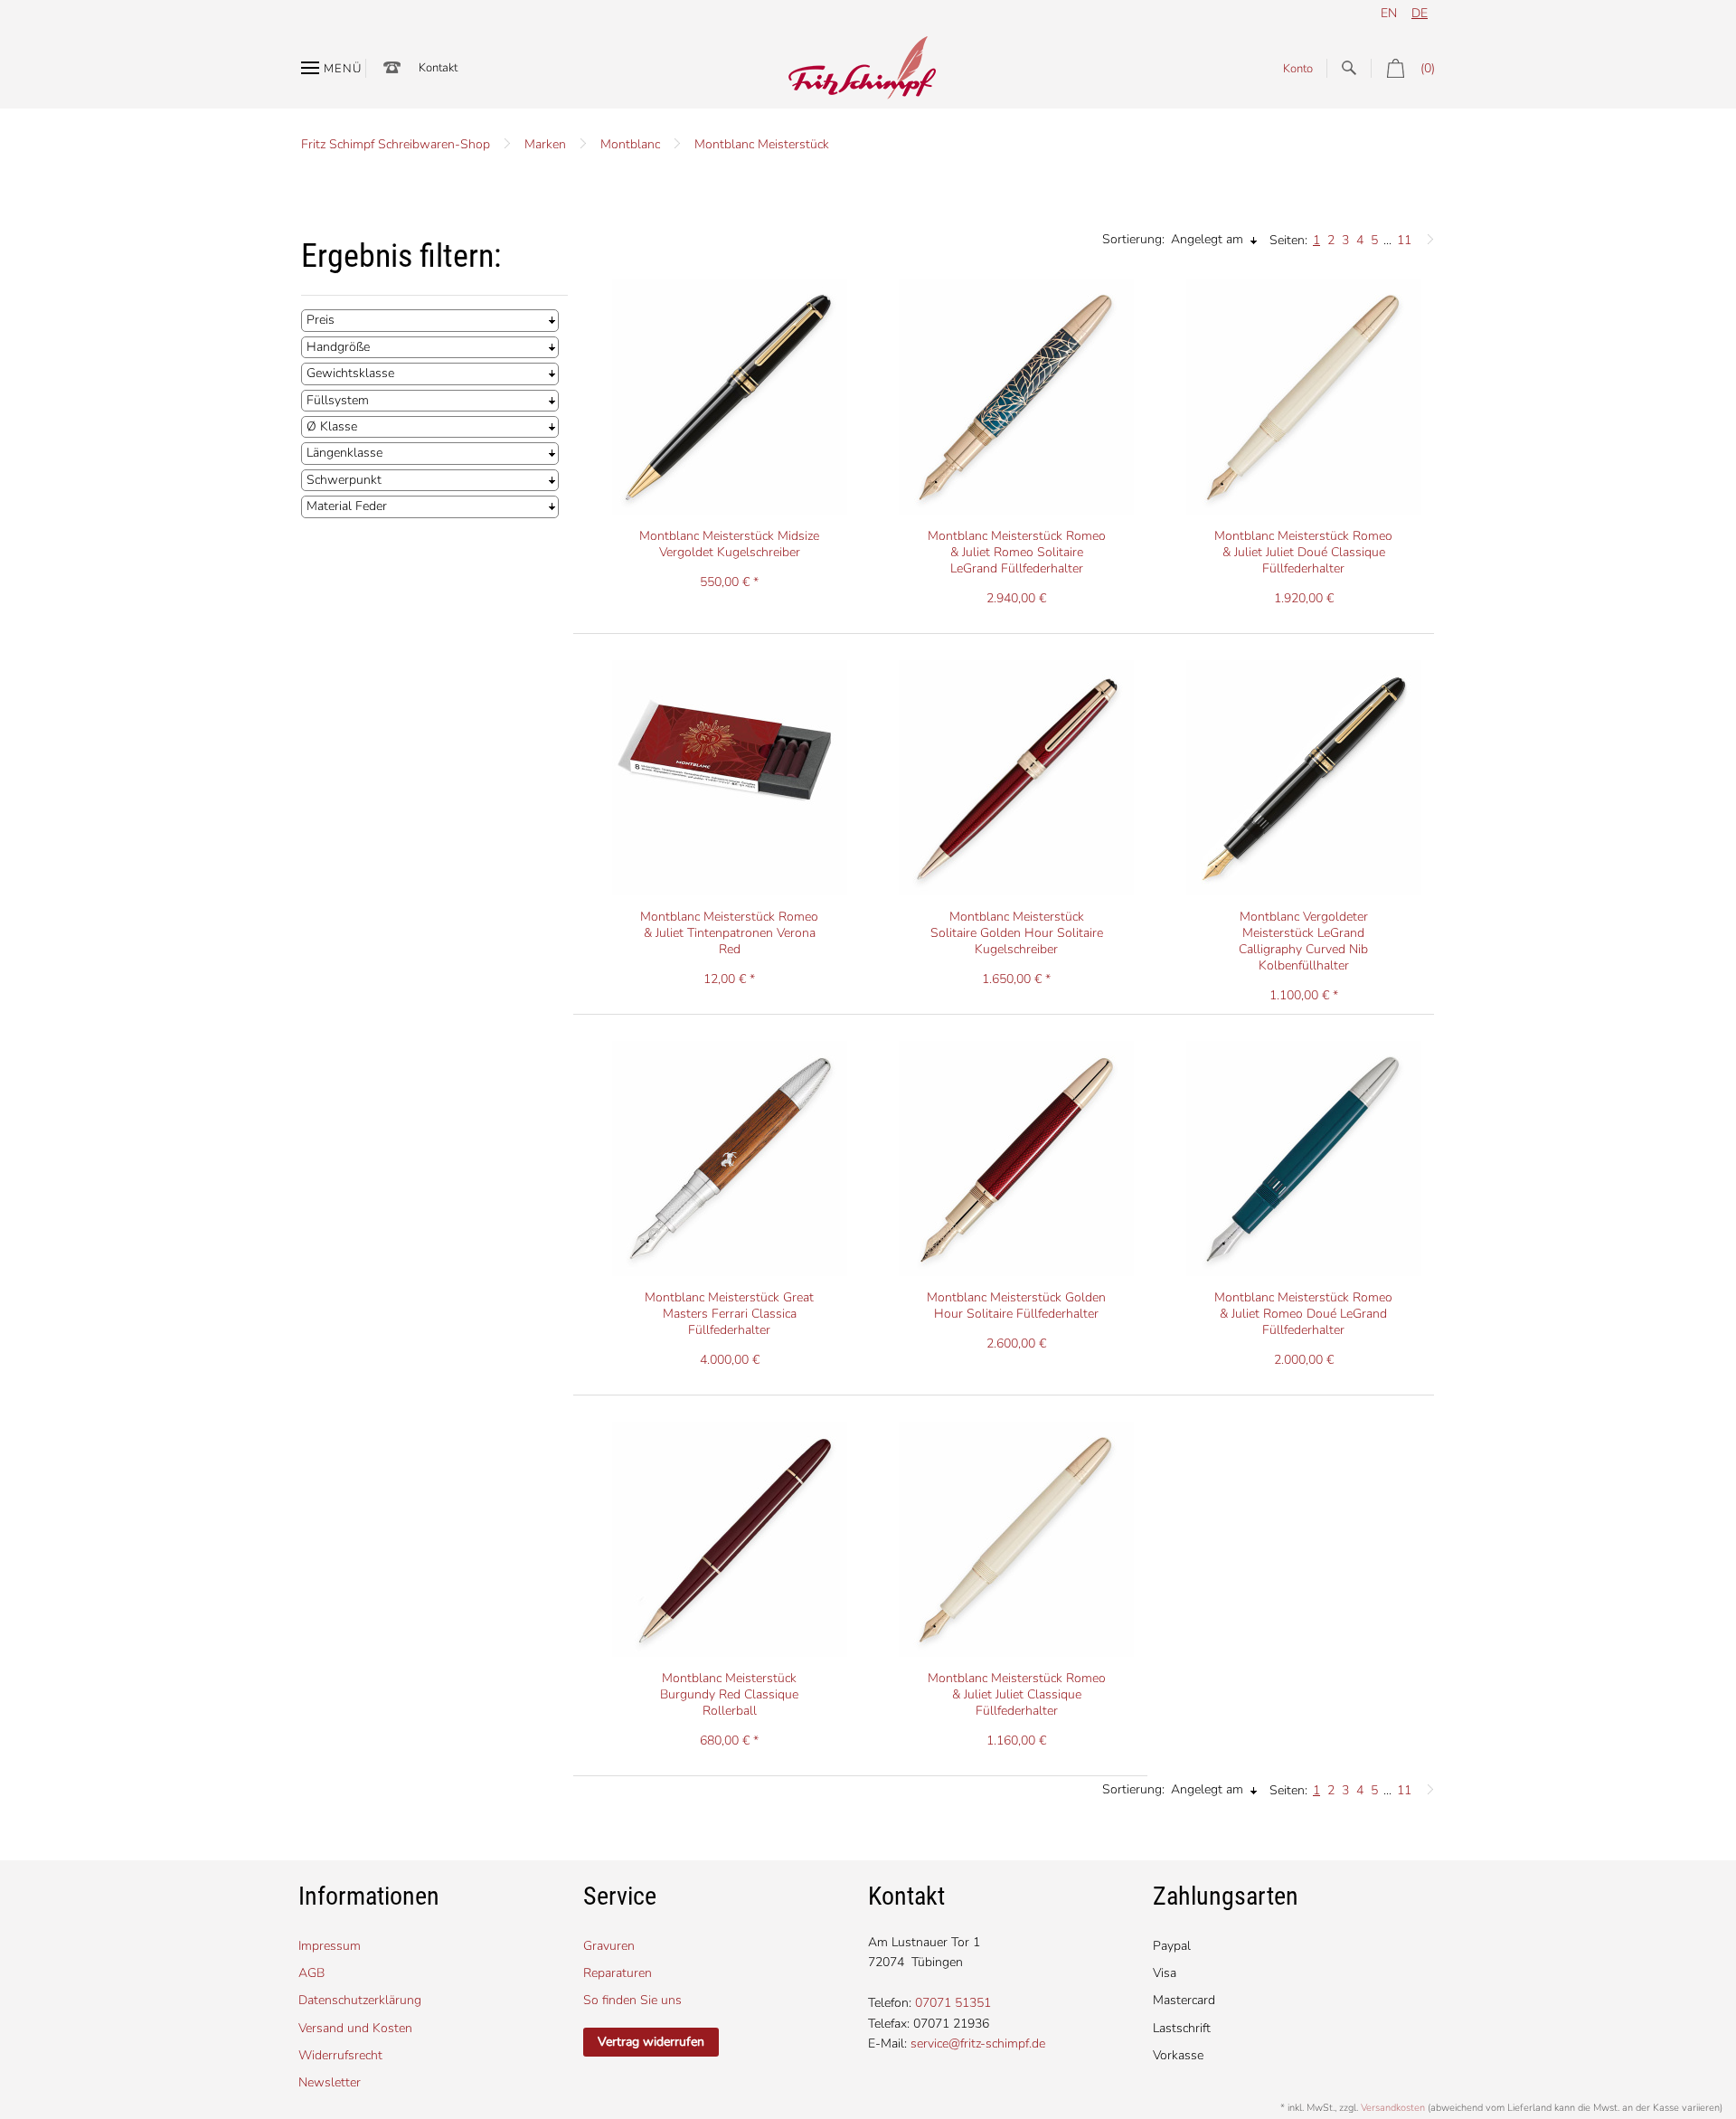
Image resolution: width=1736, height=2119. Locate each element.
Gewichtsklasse (350, 373)
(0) (1428, 68)
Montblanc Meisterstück (762, 144)
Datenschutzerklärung (360, 2000)
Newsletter (330, 2082)
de (1420, 13)
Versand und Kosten (355, 2028)
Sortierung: (1133, 239)
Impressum (330, 1946)
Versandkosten (1393, 2108)
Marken (545, 144)
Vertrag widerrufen (651, 2042)
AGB (311, 1973)
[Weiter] (1426, 235)
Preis (321, 320)
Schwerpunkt (344, 480)
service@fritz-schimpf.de (978, 2043)
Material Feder (347, 506)
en (1389, 13)
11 (1404, 240)
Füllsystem (338, 400)
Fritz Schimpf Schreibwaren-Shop (396, 144)
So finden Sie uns (632, 2000)
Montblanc (630, 144)
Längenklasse (344, 453)
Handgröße (338, 347)
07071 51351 (953, 2003)
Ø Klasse (332, 426)
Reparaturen (618, 1973)
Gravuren (609, 1946)
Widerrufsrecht (340, 2055)
